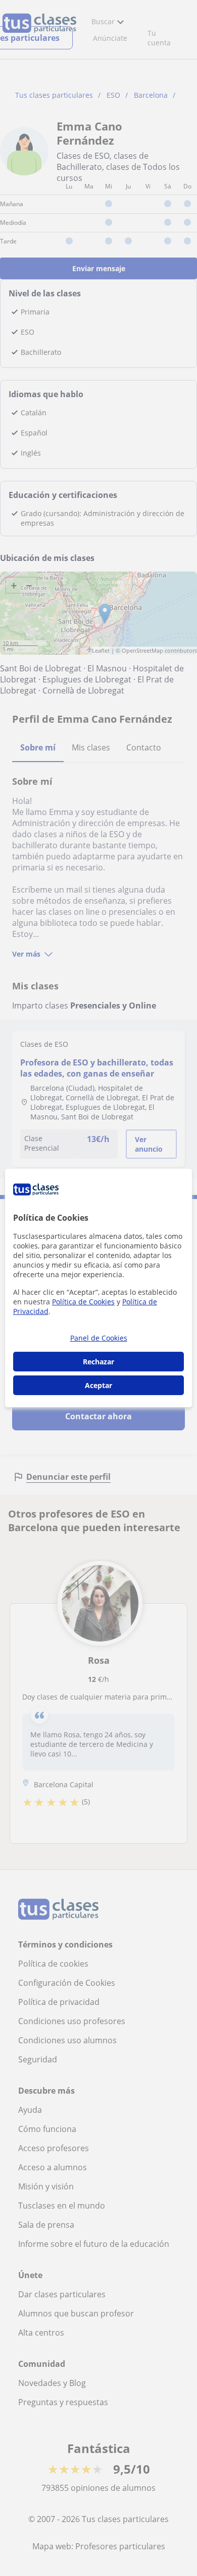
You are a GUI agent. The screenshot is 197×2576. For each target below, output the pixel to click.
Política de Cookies (83, 1302)
